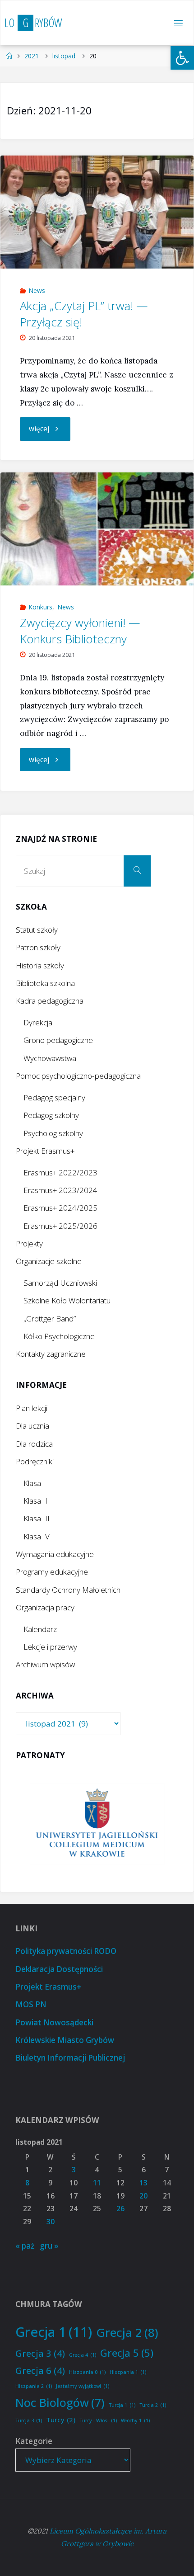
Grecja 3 (40, 2353)
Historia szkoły (40, 965)
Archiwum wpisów (45, 1664)
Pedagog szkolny (51, 1115)
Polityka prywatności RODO (66, 1951)
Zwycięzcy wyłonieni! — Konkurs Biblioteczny (80, 631)
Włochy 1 (135, 2420)
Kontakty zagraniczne (51, 1354)
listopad (64, 56)
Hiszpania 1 (128, 2372)
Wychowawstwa (50, 1058)
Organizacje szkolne (49, 1261)
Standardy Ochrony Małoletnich (68, 1590)
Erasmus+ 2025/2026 (60, 1226)
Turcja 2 (153, 2405)
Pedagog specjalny (54, 1097)
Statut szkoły (37, 930)
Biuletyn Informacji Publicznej (70, 2058)
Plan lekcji (32, 1408)
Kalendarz (40, 1629)
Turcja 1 (122, 2405)
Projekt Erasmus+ (45, 1151)
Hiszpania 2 (34, 2386)
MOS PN (31, 2004)
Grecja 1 (54, 2332)
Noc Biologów (60, 2402)
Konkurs (40, 607)
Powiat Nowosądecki (54, 2022)
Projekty (29, 1243)
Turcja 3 (29, 2420)
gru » (49, 2246)
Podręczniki (35, 1461)
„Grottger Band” (50, 1319)
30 (51, 2222)
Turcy (61, 2420)
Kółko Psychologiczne (59, 1336)
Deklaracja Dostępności (59, 1969)
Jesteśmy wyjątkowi (83, 2386)
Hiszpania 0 (87, 2372)
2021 (32, 56)
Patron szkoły (38, 947)
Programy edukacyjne (52, 1572)
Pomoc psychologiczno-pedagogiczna (78, 1076)
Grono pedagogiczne (58, 1040)
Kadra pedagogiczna (50, 1001)
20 (143, 2196)
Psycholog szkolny (53, 1133)
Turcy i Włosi (98, 2420)
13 (143, 2183)
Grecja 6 (40, 2370)
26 (120, 2209)
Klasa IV (37, 1536)
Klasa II (35, 1501)
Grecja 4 (83, 2355)
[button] (182, 58)
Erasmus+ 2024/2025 (60, 1208)
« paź (25, 2246)
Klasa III (37, 1518)
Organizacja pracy (45, 1607)
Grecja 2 (127, 2332)
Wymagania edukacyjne (55, 1554)
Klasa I (34, 1483)
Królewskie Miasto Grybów (65, 2040)
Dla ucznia (32, 1426)
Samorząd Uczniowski (60, 1283)
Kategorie (34, 2441)
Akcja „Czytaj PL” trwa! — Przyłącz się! (84, 314)
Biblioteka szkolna (45, 983)
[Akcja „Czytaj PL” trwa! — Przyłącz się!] (97, 212)
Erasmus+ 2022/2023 (60, 1172)
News (37, 290)
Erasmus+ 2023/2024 (60, 1190)
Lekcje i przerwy (50, 1647)
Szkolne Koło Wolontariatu (67, 1300)
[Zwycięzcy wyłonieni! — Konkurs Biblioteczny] (97, 529)
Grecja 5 (127, 2353)
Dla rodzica (34, 1444)
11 (97, 2183)
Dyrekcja (38, 1022)
